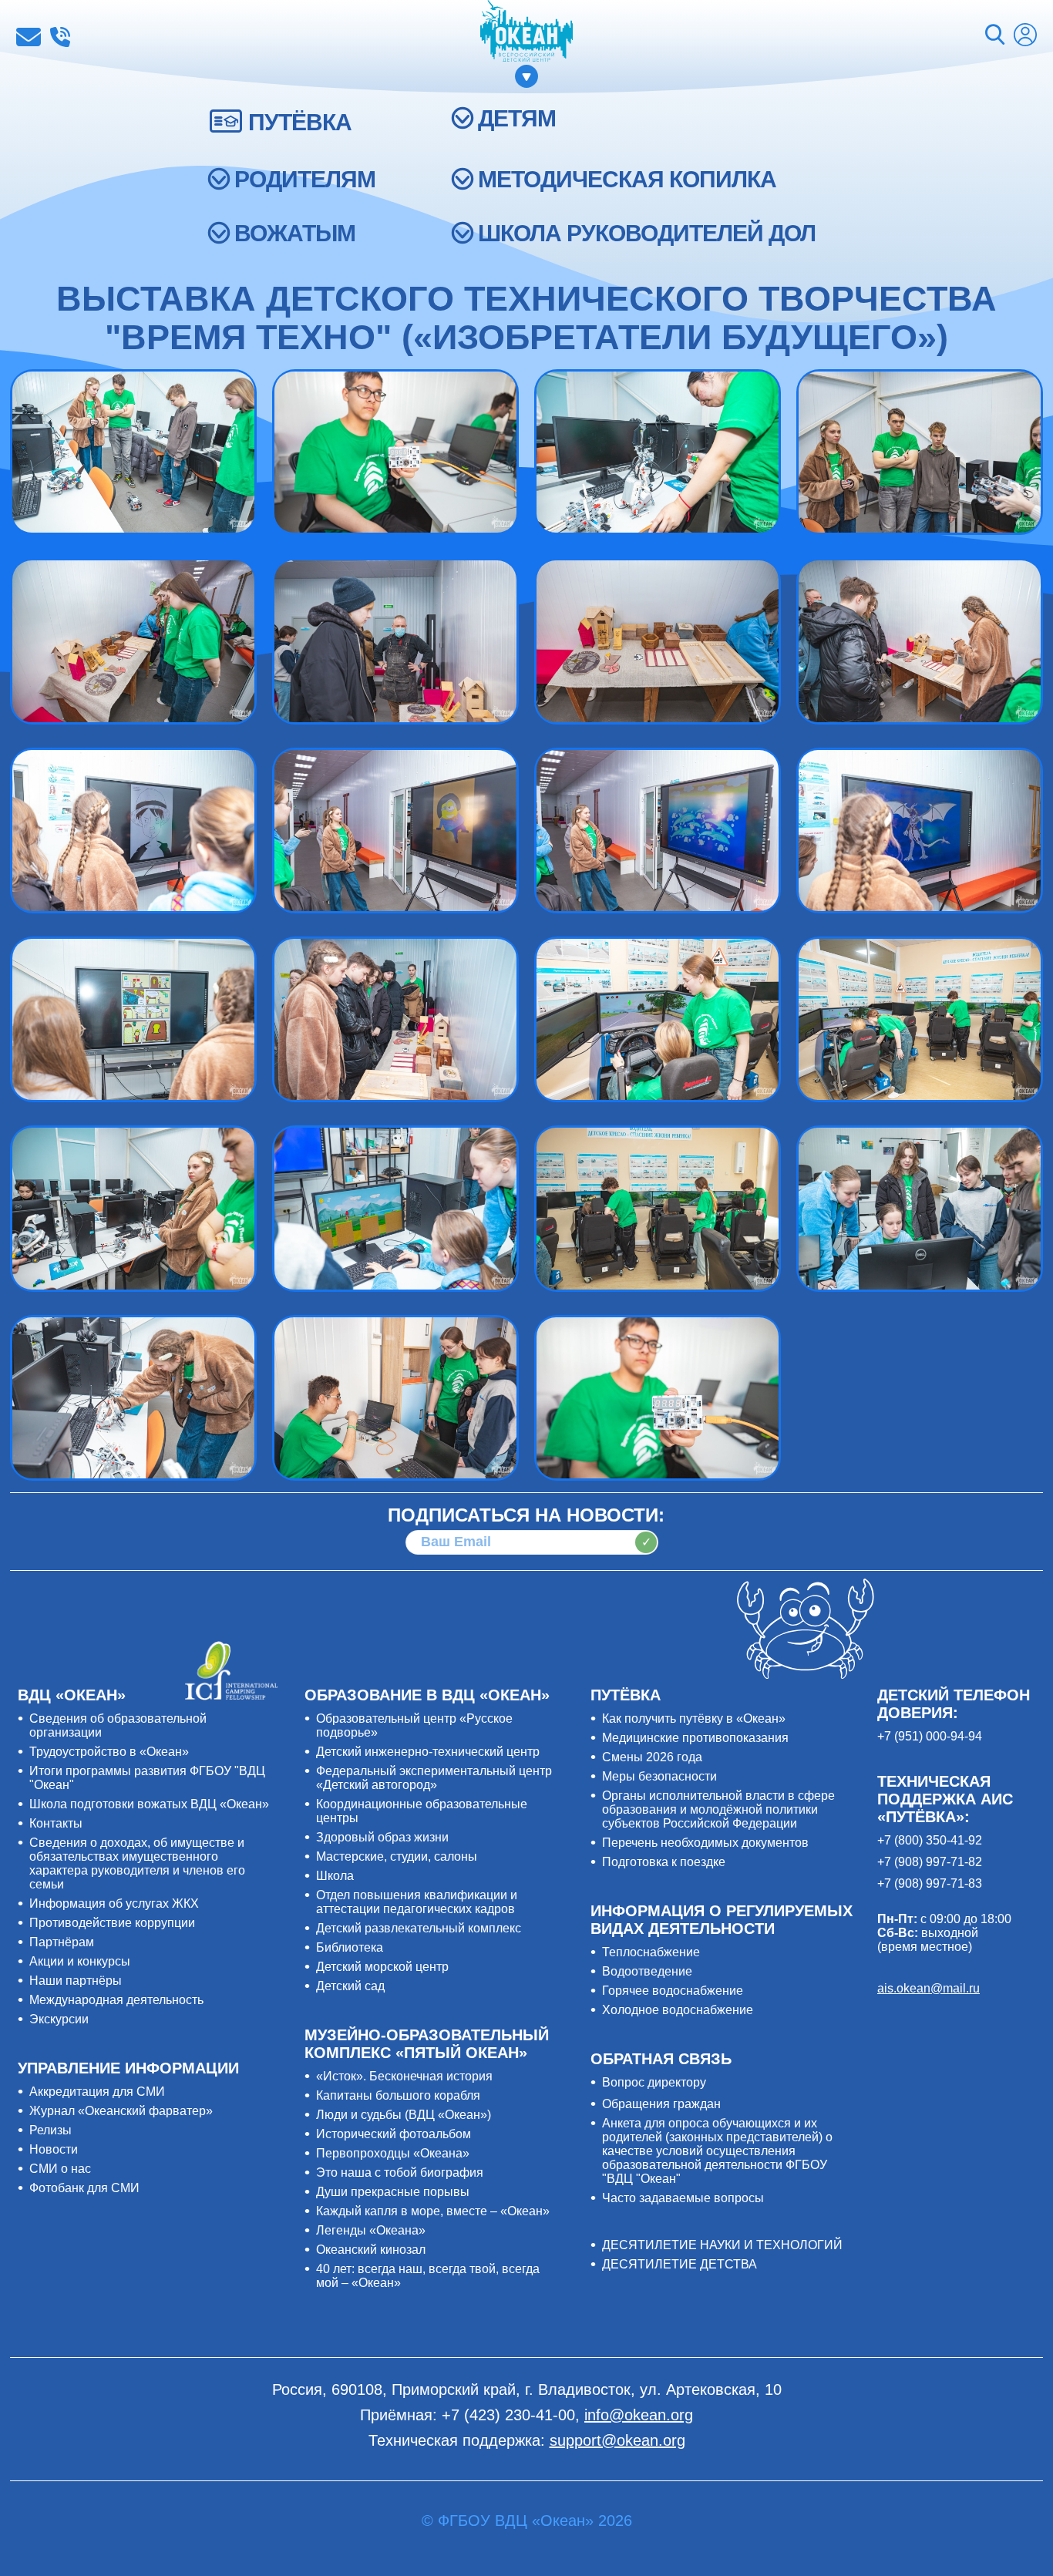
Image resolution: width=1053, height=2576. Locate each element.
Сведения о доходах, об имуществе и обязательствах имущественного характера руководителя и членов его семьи (137, 1863)
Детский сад (350, 1986)
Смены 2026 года (652, 1757)
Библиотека (350, 1947)
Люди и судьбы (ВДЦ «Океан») (404, 2115)
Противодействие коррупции (112, 1923)
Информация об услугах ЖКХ (114, 1903)
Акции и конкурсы (80, 1961)
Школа (335, 1876)
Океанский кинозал (371, 2250)
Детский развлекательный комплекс (419, 1928)
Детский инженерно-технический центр (428, 1752)
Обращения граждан (661, 2104)
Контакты (56, 1823)
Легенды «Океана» (371, 2230)
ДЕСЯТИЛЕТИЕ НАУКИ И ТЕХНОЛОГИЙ (722, 2245)
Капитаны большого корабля (398, 2095)
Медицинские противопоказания (695, 1738)
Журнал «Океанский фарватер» (121, 2111)
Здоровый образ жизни (382, 1837)
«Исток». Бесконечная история (404, 2076)
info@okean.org (29, 37)
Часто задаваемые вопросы (683, 2198)
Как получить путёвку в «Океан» (694, 1718)
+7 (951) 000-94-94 (930, 1736)
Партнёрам (62, 1942)
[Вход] (1025, 37)
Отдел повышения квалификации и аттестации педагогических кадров (417, 1902)
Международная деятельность (116, 2000)
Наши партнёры (76, 1981)
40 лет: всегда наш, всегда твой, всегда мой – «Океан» (428, 2276)
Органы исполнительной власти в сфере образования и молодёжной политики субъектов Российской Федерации (718, 1809)
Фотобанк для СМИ (84, 2188)
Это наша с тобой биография (400, 2172)
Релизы (50, 2130)
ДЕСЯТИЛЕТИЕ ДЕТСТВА (680, 2264)
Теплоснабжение (651, 1952)
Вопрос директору (654, 2082)
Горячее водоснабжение (673, 1991)
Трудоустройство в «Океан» (109, 1752)
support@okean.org (617, 2440)
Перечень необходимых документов (705, 1843)
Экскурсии (59, 2019)
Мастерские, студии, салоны (397, 1856)
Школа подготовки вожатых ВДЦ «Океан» (149, 1804)
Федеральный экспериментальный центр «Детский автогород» (434, 1778)
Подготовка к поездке (664, 1862)
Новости (54, 2149)
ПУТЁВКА (300, 122)
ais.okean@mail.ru (929, 1988)
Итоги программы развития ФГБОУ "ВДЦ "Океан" (147, 1778)
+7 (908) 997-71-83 (930, 1883)
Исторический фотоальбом (394, 2134)
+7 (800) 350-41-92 (930, 1840)
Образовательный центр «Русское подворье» (414, 1725)
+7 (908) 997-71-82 (930, 1862)
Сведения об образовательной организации (118, 1725)
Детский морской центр (382, 1967)
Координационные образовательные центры (422, 1811)
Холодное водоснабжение (678, 2010)
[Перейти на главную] (526, 32)
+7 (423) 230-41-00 (60, 37)
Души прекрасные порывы (393, 2192)
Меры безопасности (659, 1776)
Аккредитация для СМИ (97, 2092)
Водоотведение (647, 1971)
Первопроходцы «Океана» (393, 2153)
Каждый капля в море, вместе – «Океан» (433, 2211)
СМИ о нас (60, 2169)
